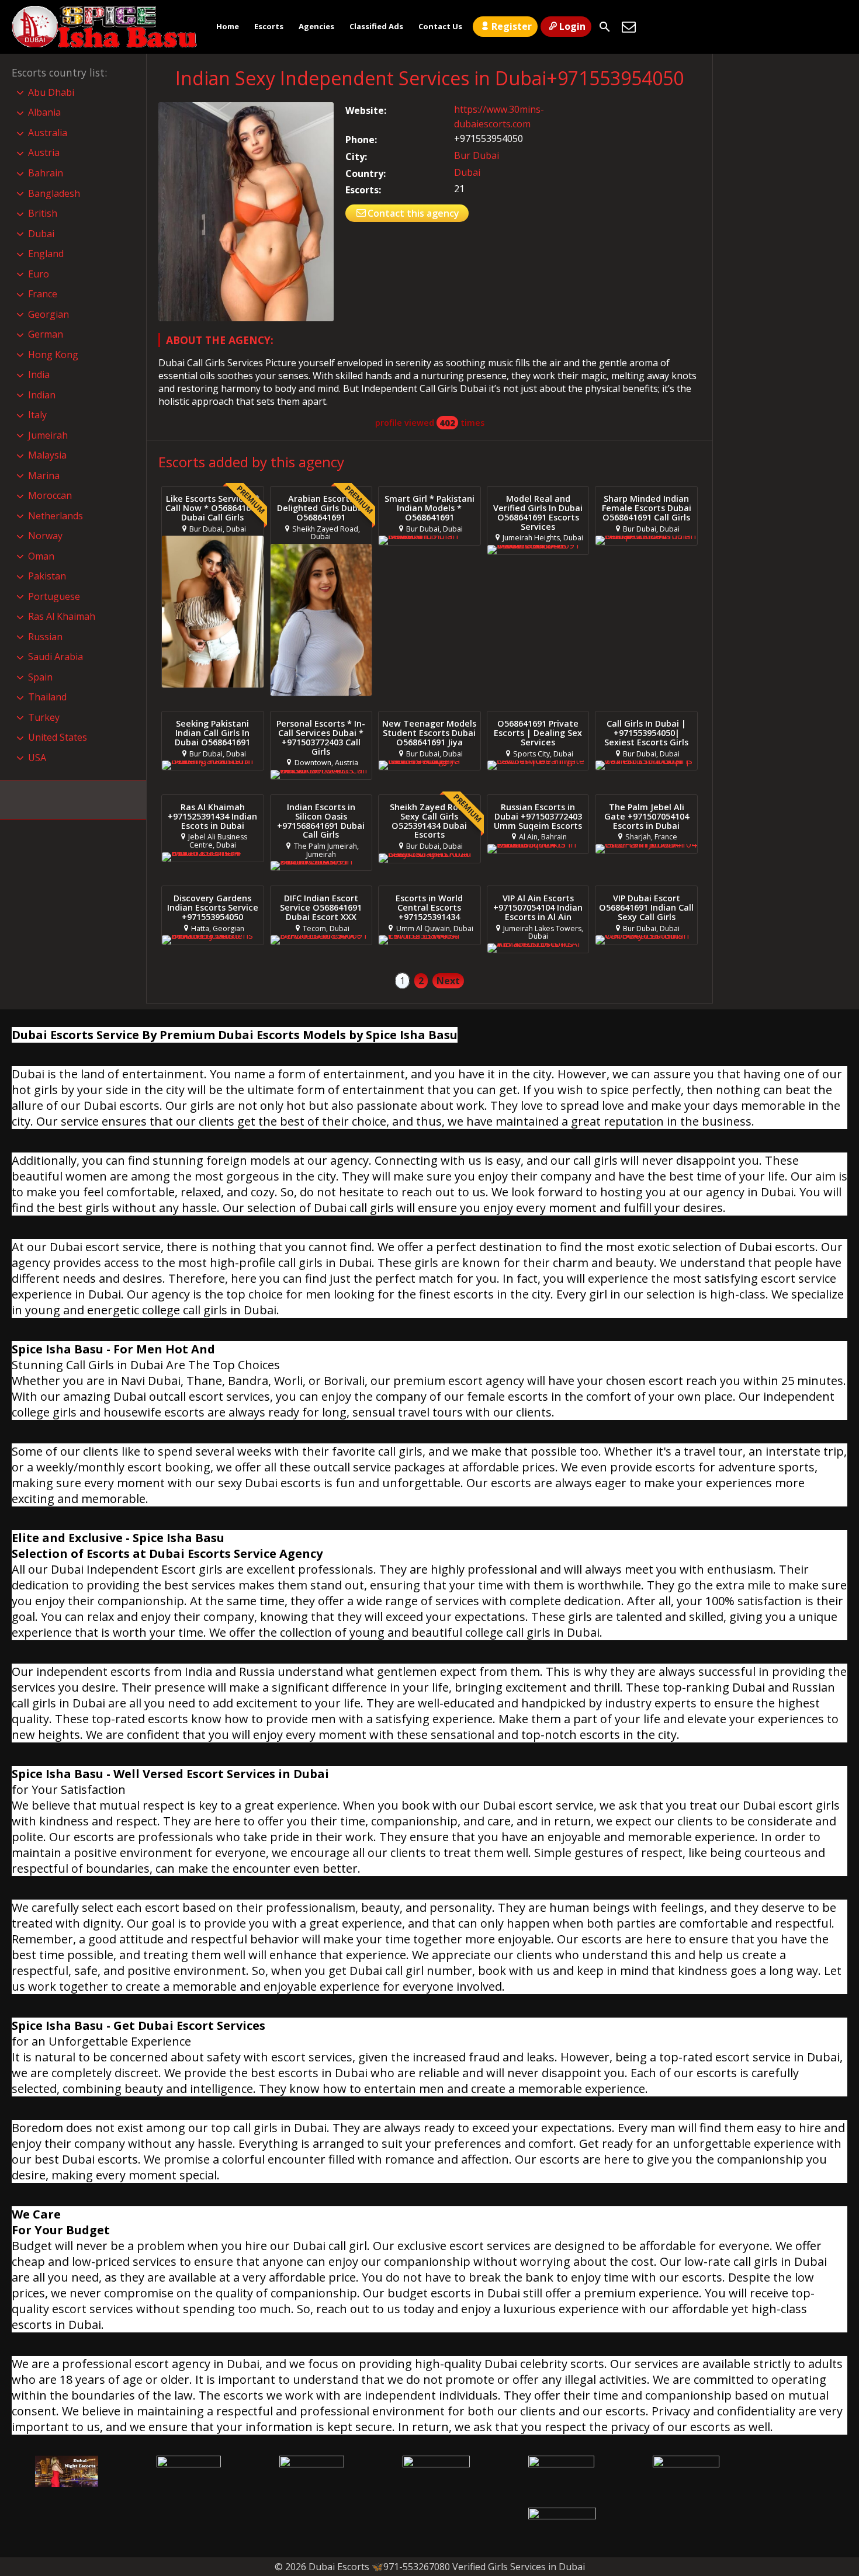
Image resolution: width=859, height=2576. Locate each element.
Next (448, 981)
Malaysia (47, 455)
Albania (44, 112)
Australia (48, 133)
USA (37, 758)
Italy (37, 415)
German (46, 334)
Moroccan (50, 495)
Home (228, 26)
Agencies (316, 26)
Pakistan (47, 576)
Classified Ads (376, 26)
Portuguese (54, 596)
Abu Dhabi (51, 92)
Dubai (467, 172)
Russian (45, 637)
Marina (44, 475)
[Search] (605, 27)
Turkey (44, 717)
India (39, 374)
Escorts (269, 26)
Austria (44, 152)
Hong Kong (53, 355)
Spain (40, 677)
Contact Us (440, 26)
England (46, 254)
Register (512, 26)
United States (58, 737)
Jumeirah (48, 435)
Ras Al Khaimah (62, 616)
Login (572, 26)
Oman (41, 556)
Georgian (49, 314)
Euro (39, 274)
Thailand (47, 697)
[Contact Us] (629, 27)
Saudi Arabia (56, 657)
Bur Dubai (477, 155)
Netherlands (56, 516)
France (43, 294)
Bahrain (46, 173)
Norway (45, 536)
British (43, 213)
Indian (42, 395)
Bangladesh (54, 193)
